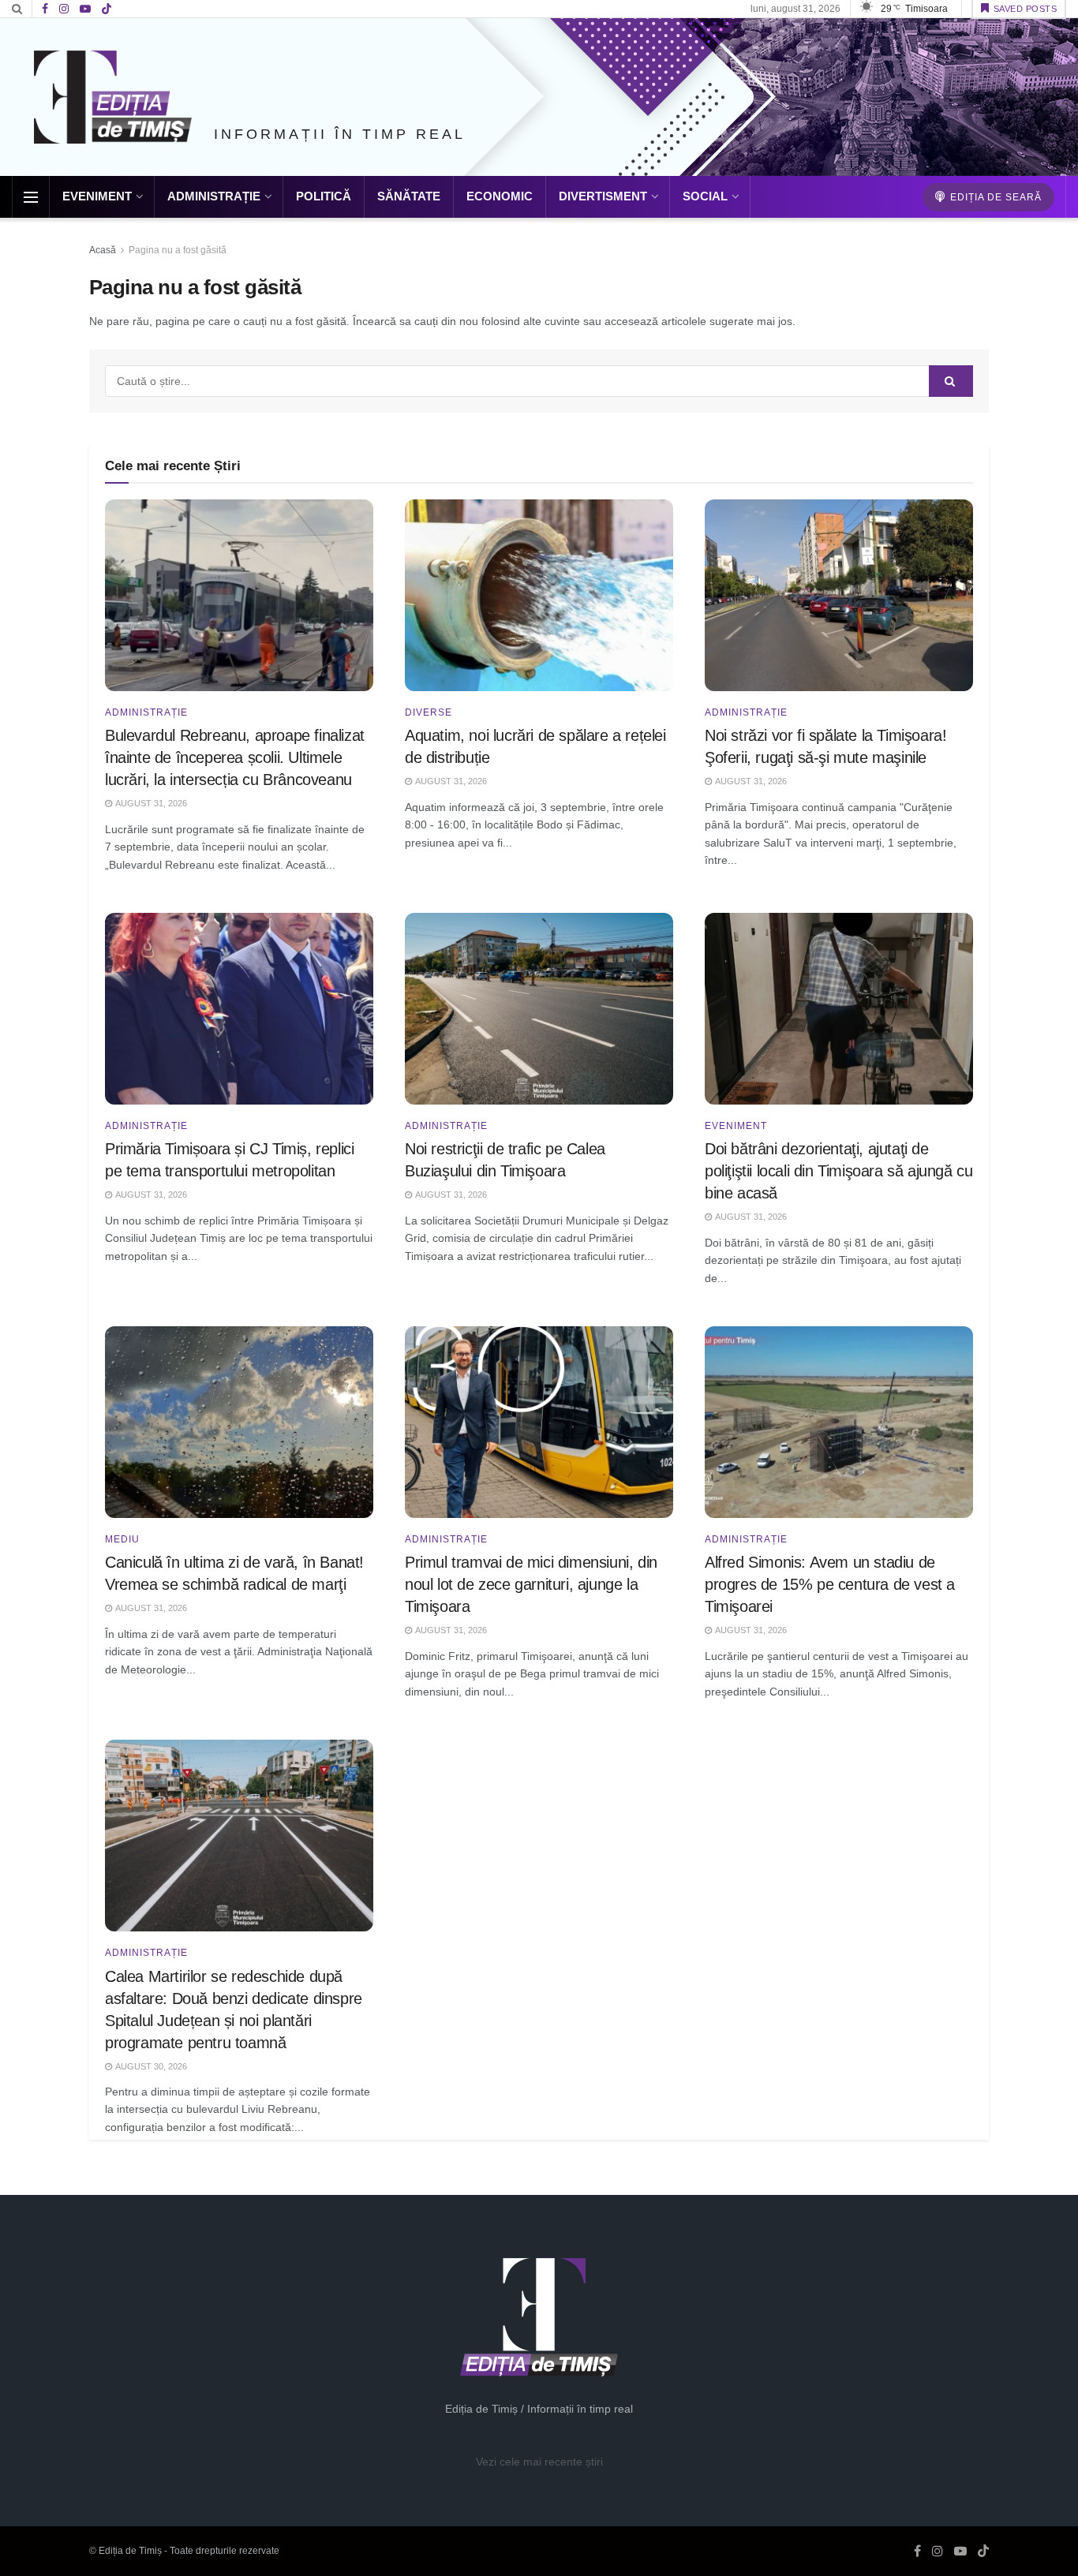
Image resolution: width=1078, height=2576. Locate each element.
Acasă (103, 250)
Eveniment (97, 196)
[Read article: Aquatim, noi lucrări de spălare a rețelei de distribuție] (539, 595)
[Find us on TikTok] (107, 9)
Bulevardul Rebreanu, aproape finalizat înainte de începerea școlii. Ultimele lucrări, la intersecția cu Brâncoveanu (235, 757)
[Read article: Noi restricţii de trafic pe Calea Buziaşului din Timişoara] (539, 1009)
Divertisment (603, 196)
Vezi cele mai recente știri (539, 2462)
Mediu (122, 1539)
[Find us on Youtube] (85, 9)
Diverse (429, 712)
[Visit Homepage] (113, 97)
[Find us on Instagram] (64, 9)
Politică (324, 196)
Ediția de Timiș (130, 2551)
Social (705, 196)
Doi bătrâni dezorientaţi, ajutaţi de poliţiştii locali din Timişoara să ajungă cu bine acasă (838, 1171)
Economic (500, 196)
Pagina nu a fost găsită (178, 250)
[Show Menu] (31, 197)
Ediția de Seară (994, 197)
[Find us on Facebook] (45, 9)
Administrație (214, 196)
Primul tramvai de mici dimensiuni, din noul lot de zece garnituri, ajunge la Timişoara (531, 1584)
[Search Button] (17, 9)
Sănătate (409, 196)
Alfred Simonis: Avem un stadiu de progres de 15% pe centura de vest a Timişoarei (830, 1584)
